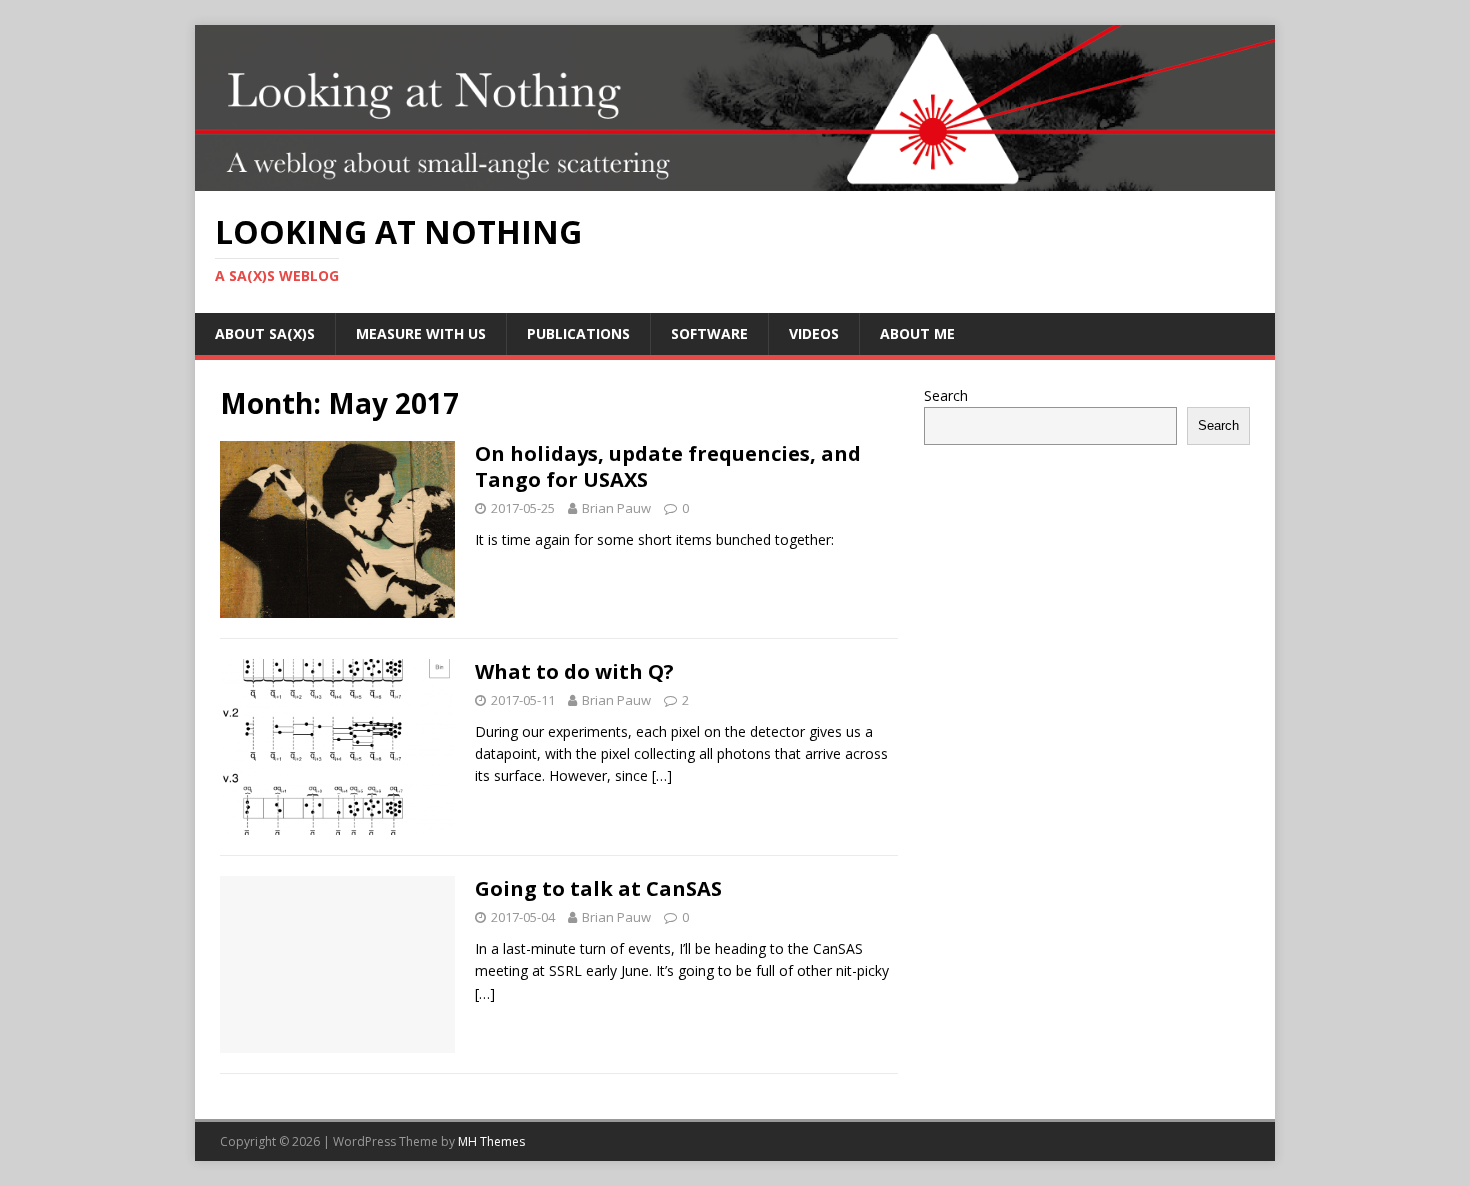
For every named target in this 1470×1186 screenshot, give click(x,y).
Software (709, 333)
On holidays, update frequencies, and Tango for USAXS (668, 466)
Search (946, 395)
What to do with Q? (574, 671)
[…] (662, 775)
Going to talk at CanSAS (598, 888)
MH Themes (491, 1141)
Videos (814, 333)
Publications (578, 333)
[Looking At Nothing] (735, 179)
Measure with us (421, 333)
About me (917, 333)
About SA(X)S (265, 333)
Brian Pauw (616, 508)
